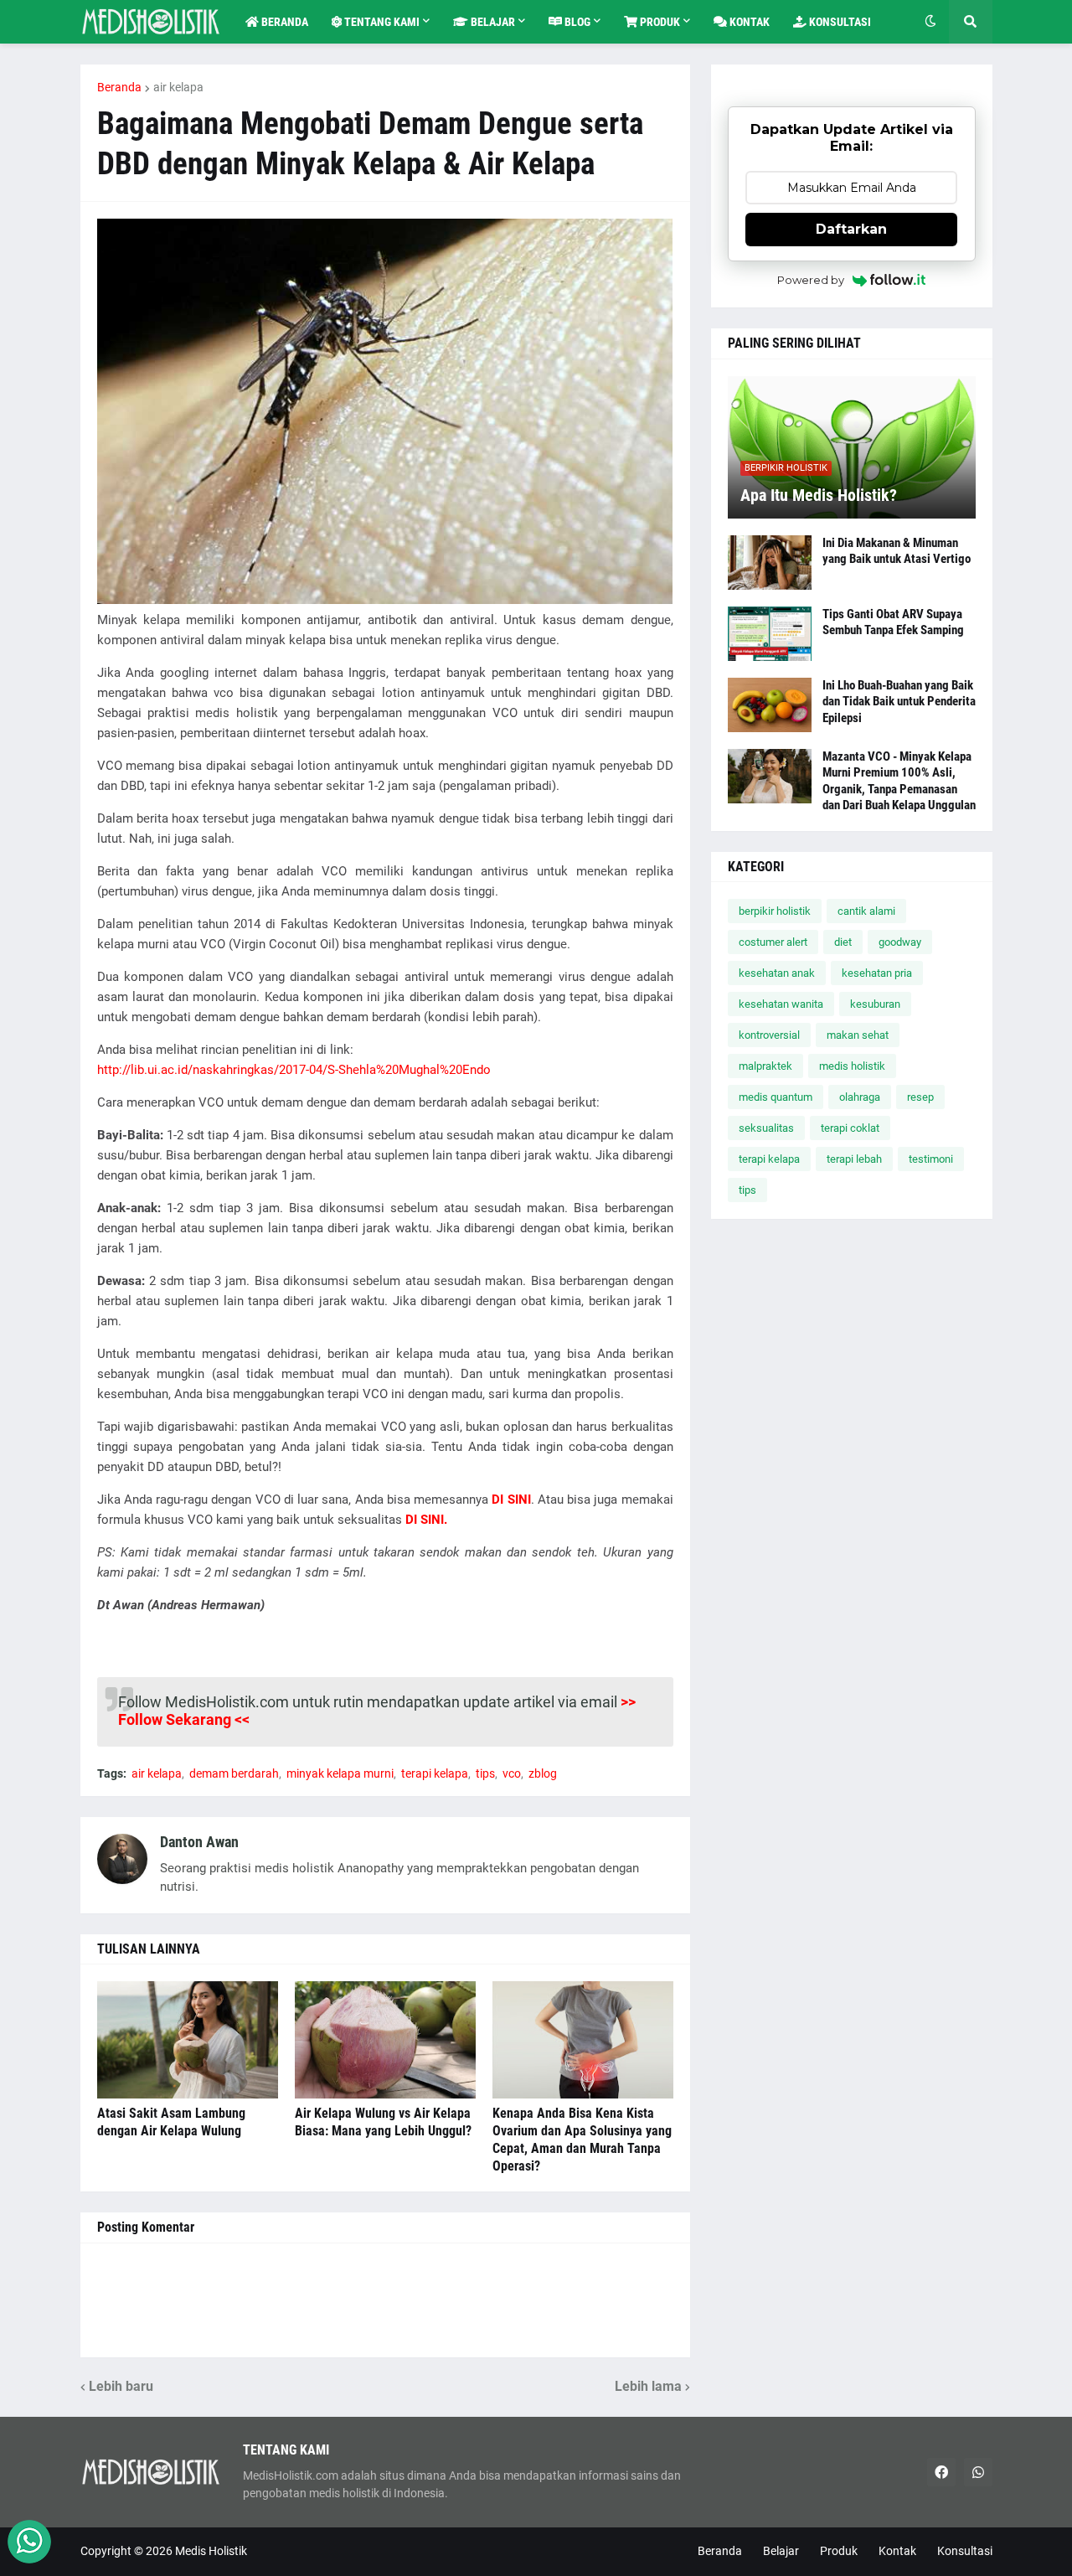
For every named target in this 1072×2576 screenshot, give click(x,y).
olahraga (860, 1097)
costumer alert (773, 942)
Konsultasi (965, 2551)
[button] (930, 22)
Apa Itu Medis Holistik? (819, 495)
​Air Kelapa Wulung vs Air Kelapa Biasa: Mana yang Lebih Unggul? (383, 2122)
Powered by (811, 280)
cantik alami (866, 911)
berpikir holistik (775, 911)
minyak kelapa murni (340, 1773)
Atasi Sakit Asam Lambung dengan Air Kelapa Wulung (171, 2122)
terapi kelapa (435, 1773)
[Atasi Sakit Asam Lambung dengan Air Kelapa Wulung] (188, 2040)
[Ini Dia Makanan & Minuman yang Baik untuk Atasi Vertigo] (770, 563)
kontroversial (769, 1035)
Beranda (119, 87)
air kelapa (178, 87)
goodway (900, 942)
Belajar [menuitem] (492, 22)
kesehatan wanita (781, 1004)
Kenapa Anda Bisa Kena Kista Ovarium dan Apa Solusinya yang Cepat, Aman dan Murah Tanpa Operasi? (582, 2139)
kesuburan (875, 1004)
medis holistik (852, 1066)
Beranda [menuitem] (283, 22)
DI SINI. (426, 1520)
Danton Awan (199, 1842)
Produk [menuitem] (659, 22)
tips (485, 1773)
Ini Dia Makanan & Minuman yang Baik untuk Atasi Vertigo (897, 551)
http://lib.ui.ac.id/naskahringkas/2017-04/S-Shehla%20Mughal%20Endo (294, 1070)
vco (512, 1773)
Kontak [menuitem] (748, 22)
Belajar (781, 2551)
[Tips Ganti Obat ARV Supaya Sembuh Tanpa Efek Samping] (770, 634)
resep (920, 1097)
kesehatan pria (877, 973)
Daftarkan (851, 229)
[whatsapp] (978, 2472)
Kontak (897, 2551)
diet (843, 942)
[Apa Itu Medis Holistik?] (852, 447)
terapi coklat (850, 1128)
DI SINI (511, 1500)
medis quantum (776, 1097)
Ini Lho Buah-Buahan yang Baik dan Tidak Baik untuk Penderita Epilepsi (899, 702)
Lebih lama (648, 2386)
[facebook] (941, 2472)
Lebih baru (121, 2386)
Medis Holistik (211, 2551)
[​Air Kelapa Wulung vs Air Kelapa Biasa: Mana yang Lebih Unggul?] (385, 2040)
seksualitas (766, 1128)
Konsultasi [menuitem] (839, 22)
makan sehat (858, 1035)
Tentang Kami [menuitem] (381, 22)
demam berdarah (234, 1773)
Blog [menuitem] (576, 22)
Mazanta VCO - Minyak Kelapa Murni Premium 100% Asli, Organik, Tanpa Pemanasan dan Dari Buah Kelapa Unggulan (899, 781)
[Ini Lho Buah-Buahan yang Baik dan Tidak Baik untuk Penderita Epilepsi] (770, 705)
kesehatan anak (777, 973)
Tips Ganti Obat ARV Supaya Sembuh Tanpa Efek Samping (893, 622)
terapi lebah (854, 1159)
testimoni (931, 1159)
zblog (543, 1773)
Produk (839, 2551)
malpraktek (765, 1066)
